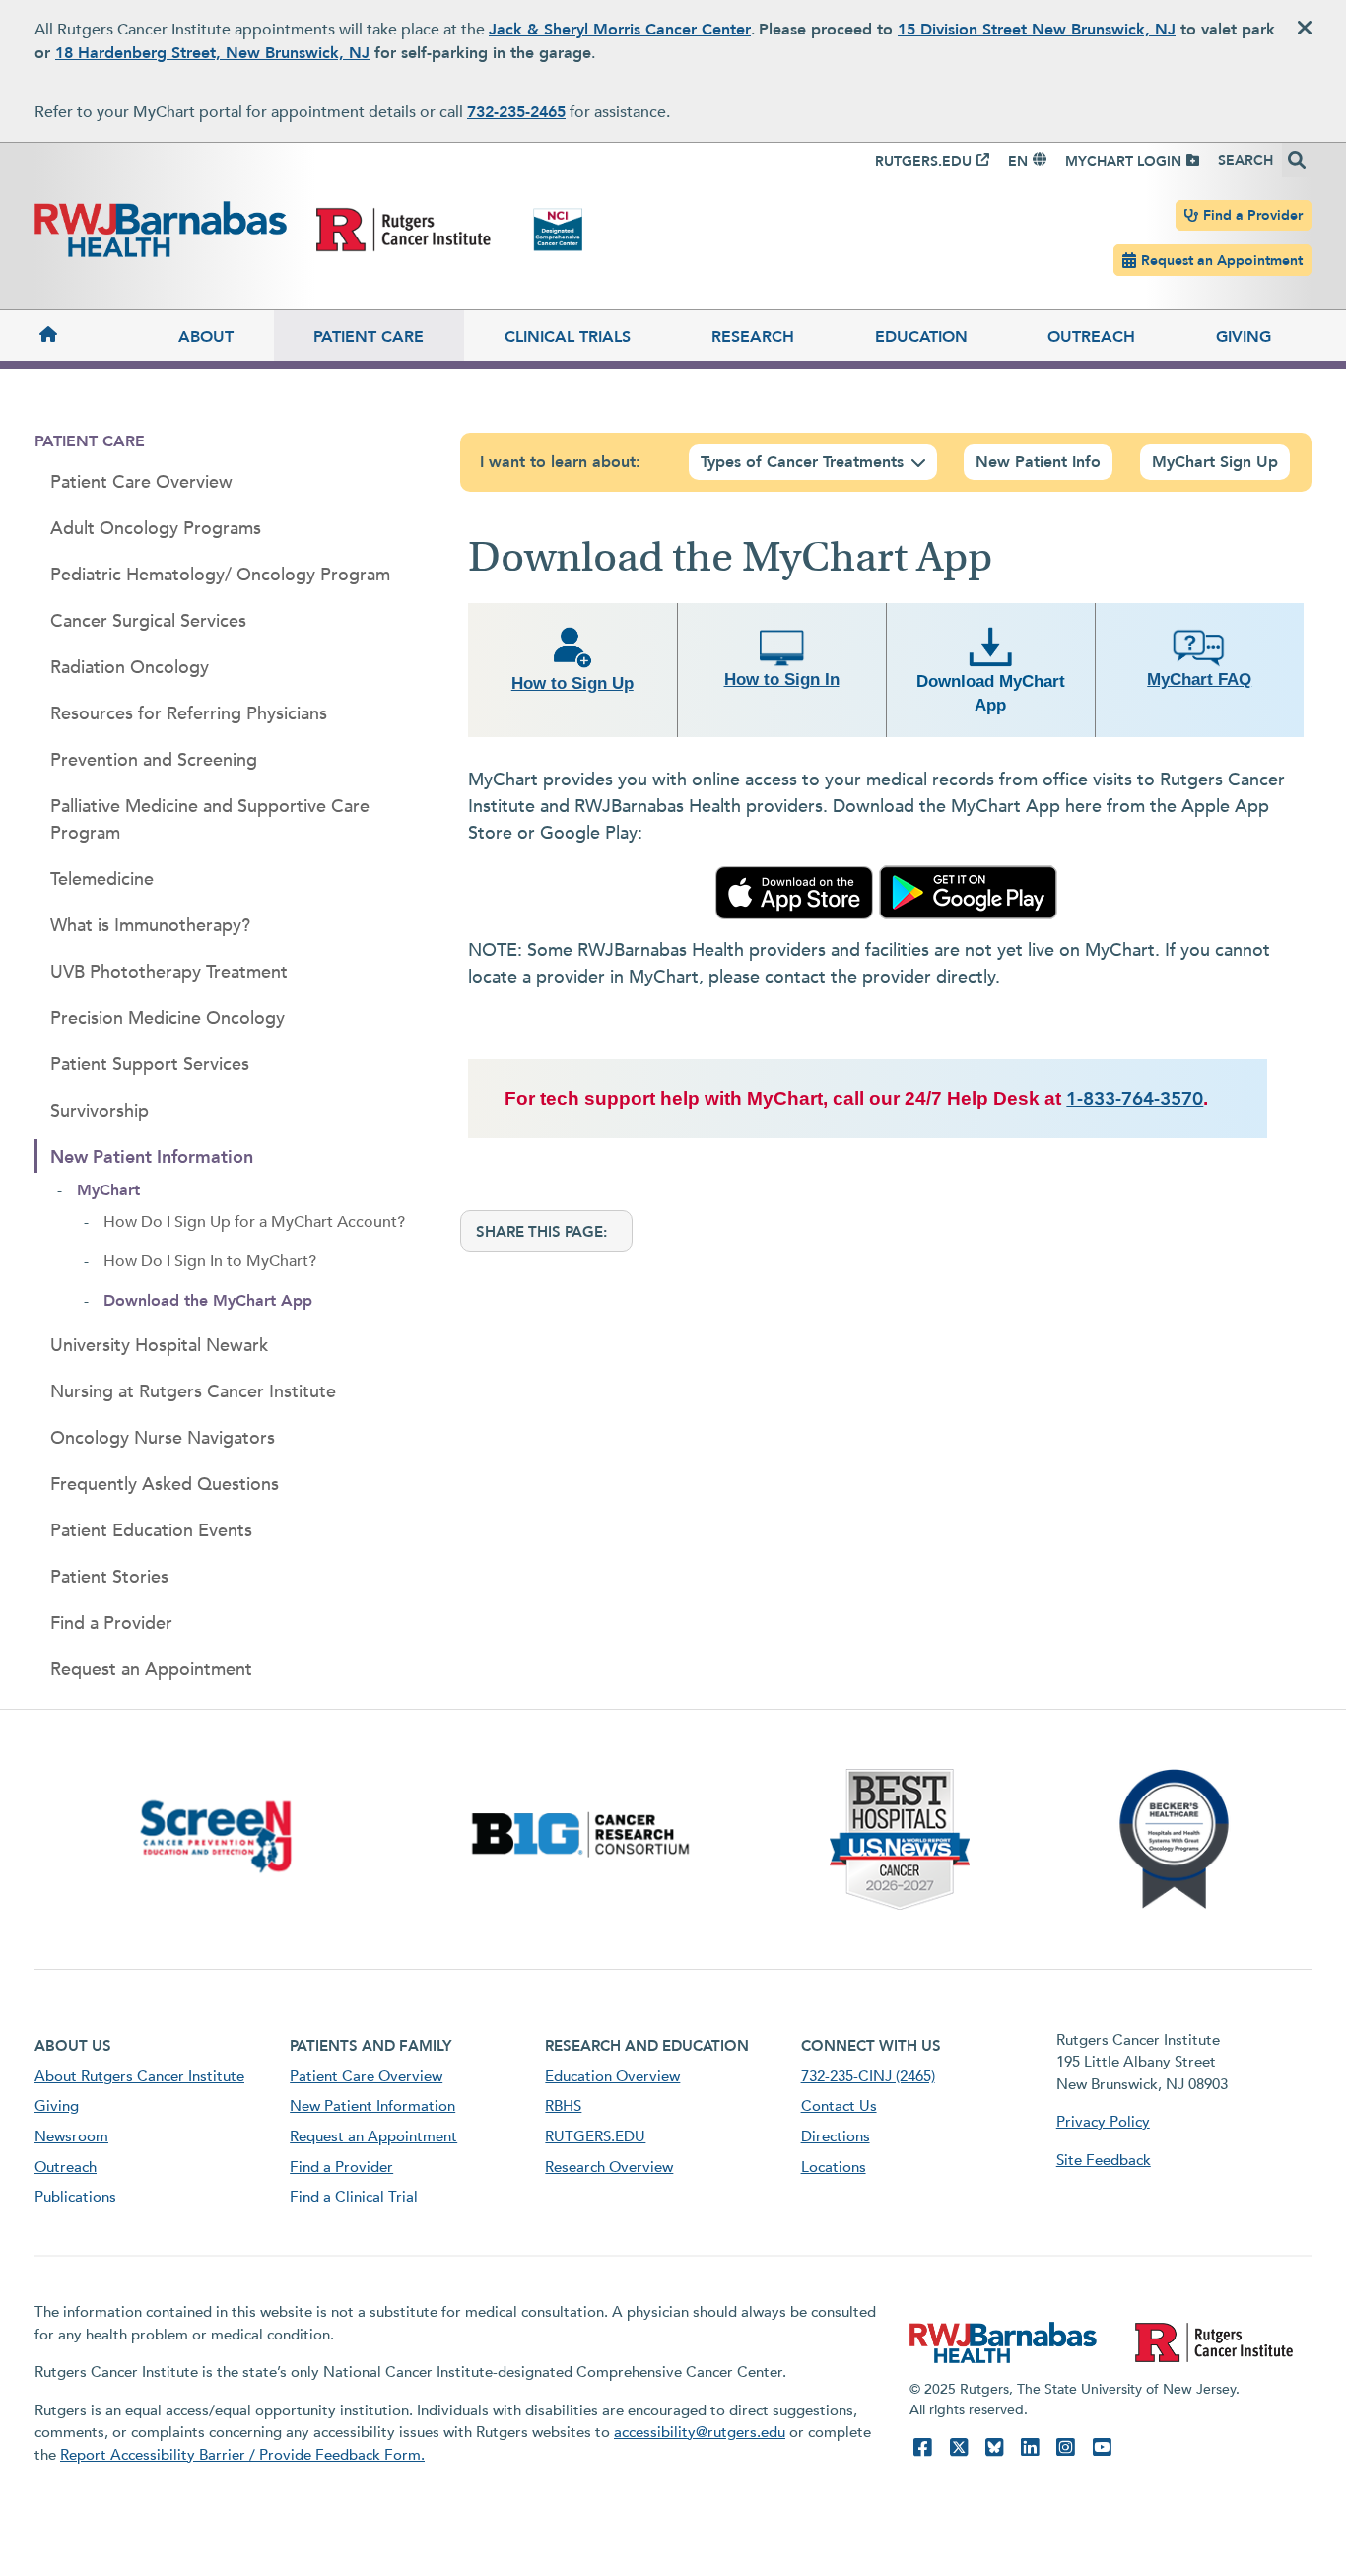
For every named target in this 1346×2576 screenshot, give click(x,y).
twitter (959, 2447)
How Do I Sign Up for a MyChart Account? (254, 1222)
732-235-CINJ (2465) (868, 2076)
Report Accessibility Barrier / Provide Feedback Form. (242, 2455)
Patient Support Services (150, 1065)
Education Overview (612, 2076)
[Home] (86, 336)
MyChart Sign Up (1215, 462)
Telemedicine (102, 880)
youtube (1102, 2447)
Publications (75, 2197)
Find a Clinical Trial (354, 2197)
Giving (1244, 337)
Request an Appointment (1222, 261)
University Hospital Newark (159, 1346)
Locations (834, 2167)
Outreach (1091, 337)
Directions (836, 2136)
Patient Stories (109, 1577)
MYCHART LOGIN (1123, 161)
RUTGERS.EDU (923, 161)
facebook (922, 2447)
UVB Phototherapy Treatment (169, 972)
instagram (1065, 2447)
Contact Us (839, 2106)
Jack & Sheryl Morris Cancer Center (620, 30)
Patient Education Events (151, 1531)
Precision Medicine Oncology (168, 1018)
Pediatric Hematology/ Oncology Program (220, 575)
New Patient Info (1038, 462)
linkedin (1030, 2447)
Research (753, 337)
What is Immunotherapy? (150, 926)
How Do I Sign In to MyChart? (210, 1261)
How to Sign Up (572, 683)
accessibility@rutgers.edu (700, 2432)
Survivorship (100, 1111)
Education (921, 337)
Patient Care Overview (141, 482)
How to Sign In (782, 679)
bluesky (994, 2447)
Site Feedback (1104, 2160)
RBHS (563, 2106)
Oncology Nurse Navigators (163, 1438)
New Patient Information (152, 1157)
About (206, 337)
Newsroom (71, 2136)
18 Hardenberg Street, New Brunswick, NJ (212, 53)
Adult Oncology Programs (156, 529)
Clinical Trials (568, 337)
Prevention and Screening (154, 760)
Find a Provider (1253, 215)
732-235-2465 (516, 112)
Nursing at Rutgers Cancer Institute (193, 1392)
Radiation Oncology (130, 668)
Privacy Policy (1103, 2122)
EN (1018, 161)
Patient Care (369, 337)
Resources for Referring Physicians (189, 714)
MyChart (108, 1190)
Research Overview (609, 2167)
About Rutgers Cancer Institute (139, 2076)
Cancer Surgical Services (148, 621)
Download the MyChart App (208, 1301)
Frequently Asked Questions (165, 1485)
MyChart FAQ (1199, 679)
